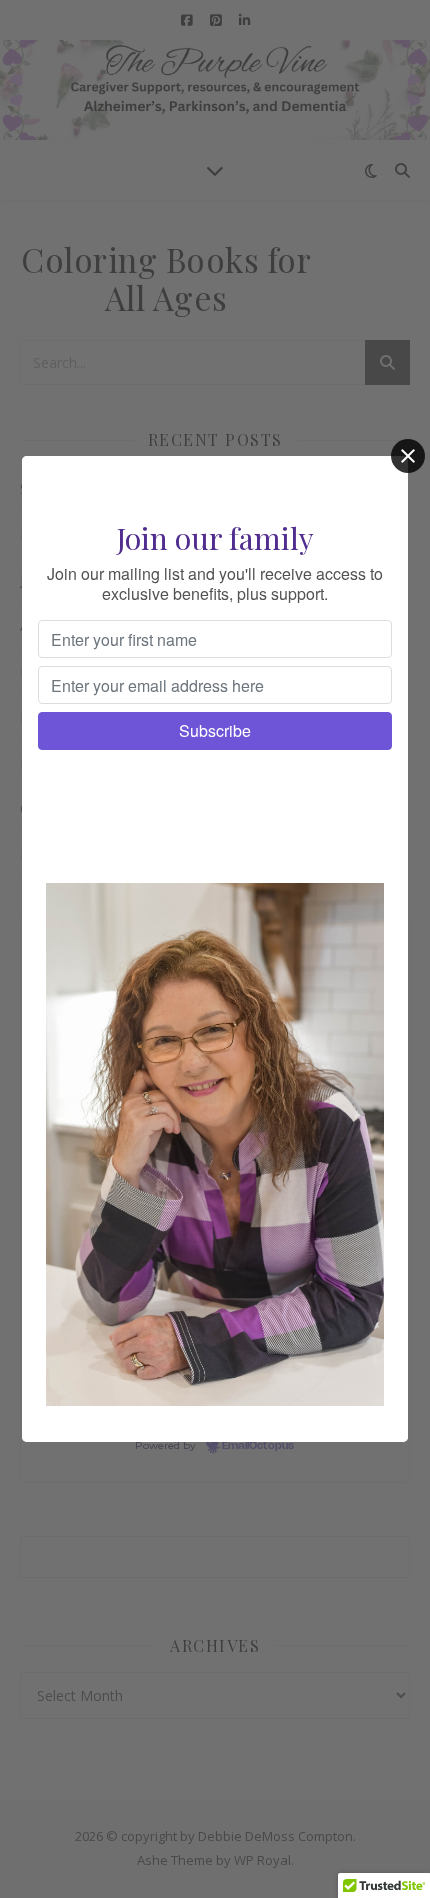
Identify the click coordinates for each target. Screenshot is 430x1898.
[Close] (408, 456)
